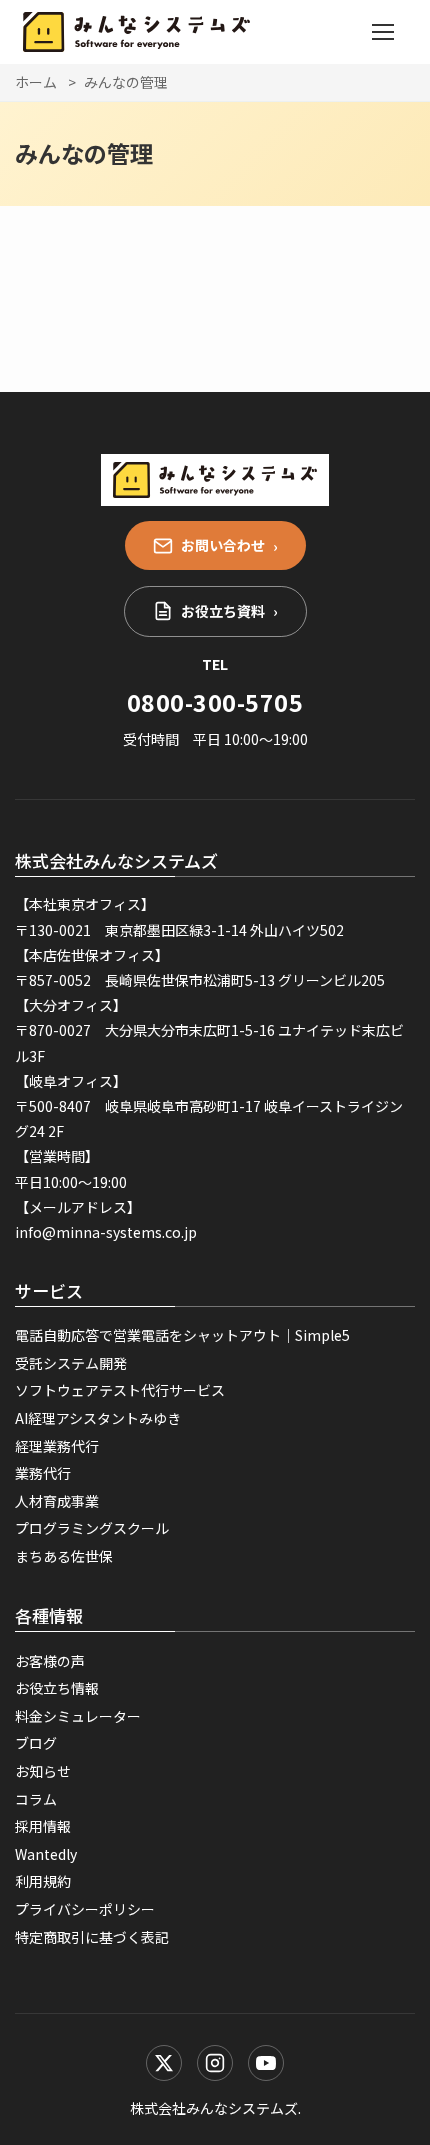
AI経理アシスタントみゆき (98, 1418)
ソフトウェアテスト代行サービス (120, 1390)
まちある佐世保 (64, 1556)
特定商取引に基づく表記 (92, 1937)
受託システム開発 (71, 1363)
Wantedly (46, 1854)
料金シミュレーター (78, 1716)
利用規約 (43, 1881)
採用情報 (43, 1826)
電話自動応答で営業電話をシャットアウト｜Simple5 (182, 1335)
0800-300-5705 (215, 702)
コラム (36, 1799)
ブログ (36, 1743)
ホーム (36, 82)
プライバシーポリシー (85, 1909)
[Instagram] (215, 2063)
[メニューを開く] (383, 32)
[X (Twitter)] (164, 2063)
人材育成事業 (57, 1501)
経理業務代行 (57, 1446)
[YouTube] (266, 2063)
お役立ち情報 (57, 1688)
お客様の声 (50, 1661)
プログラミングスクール (92, 1528)
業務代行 (43, 1473)
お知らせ (43, 1771)
